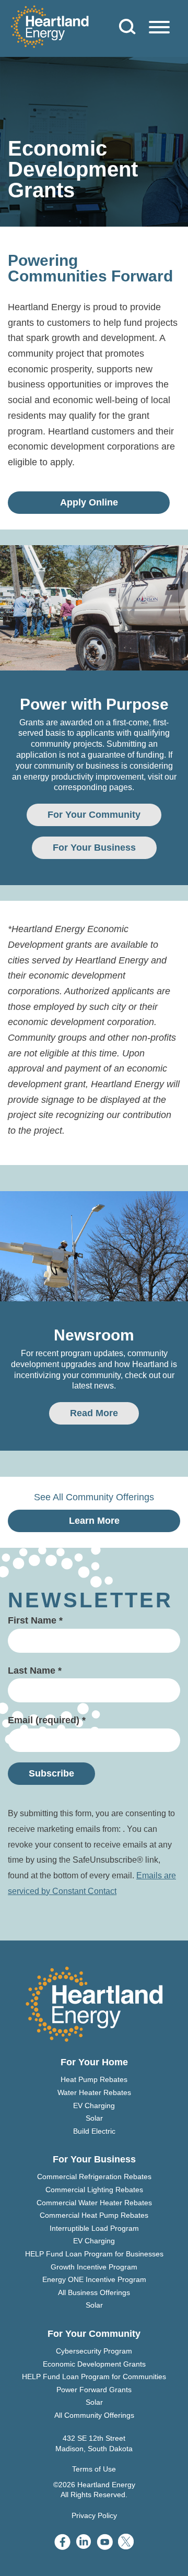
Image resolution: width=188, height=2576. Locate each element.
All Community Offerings (94, 2415)
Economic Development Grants (94, 2364)
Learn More (94, 1521)
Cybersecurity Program (94, 2351)
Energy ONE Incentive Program (94, 2279)
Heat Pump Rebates (94, 2079)
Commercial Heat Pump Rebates (94, 2215)
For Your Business (94, 848)
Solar (94, 2118)
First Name (35, 1620)
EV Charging (94, 2106)
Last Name (35, 1671)
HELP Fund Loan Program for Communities (94, 2377)
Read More (94, 1413)
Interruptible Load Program (94, 2228)
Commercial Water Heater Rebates (94, 2203)
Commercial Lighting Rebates (94, 2190)
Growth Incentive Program (94, 2267)
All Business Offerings (94, 2292)
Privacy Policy (94, 2515)
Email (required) (47, 1720)
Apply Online (89, 502)
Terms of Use (94, 2469)
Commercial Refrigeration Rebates (94, 2177)
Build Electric (94, 2131)
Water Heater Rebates (94, 2092)
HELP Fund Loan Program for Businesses (94, 2254)
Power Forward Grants (94, 2390)
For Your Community (94, 815)
